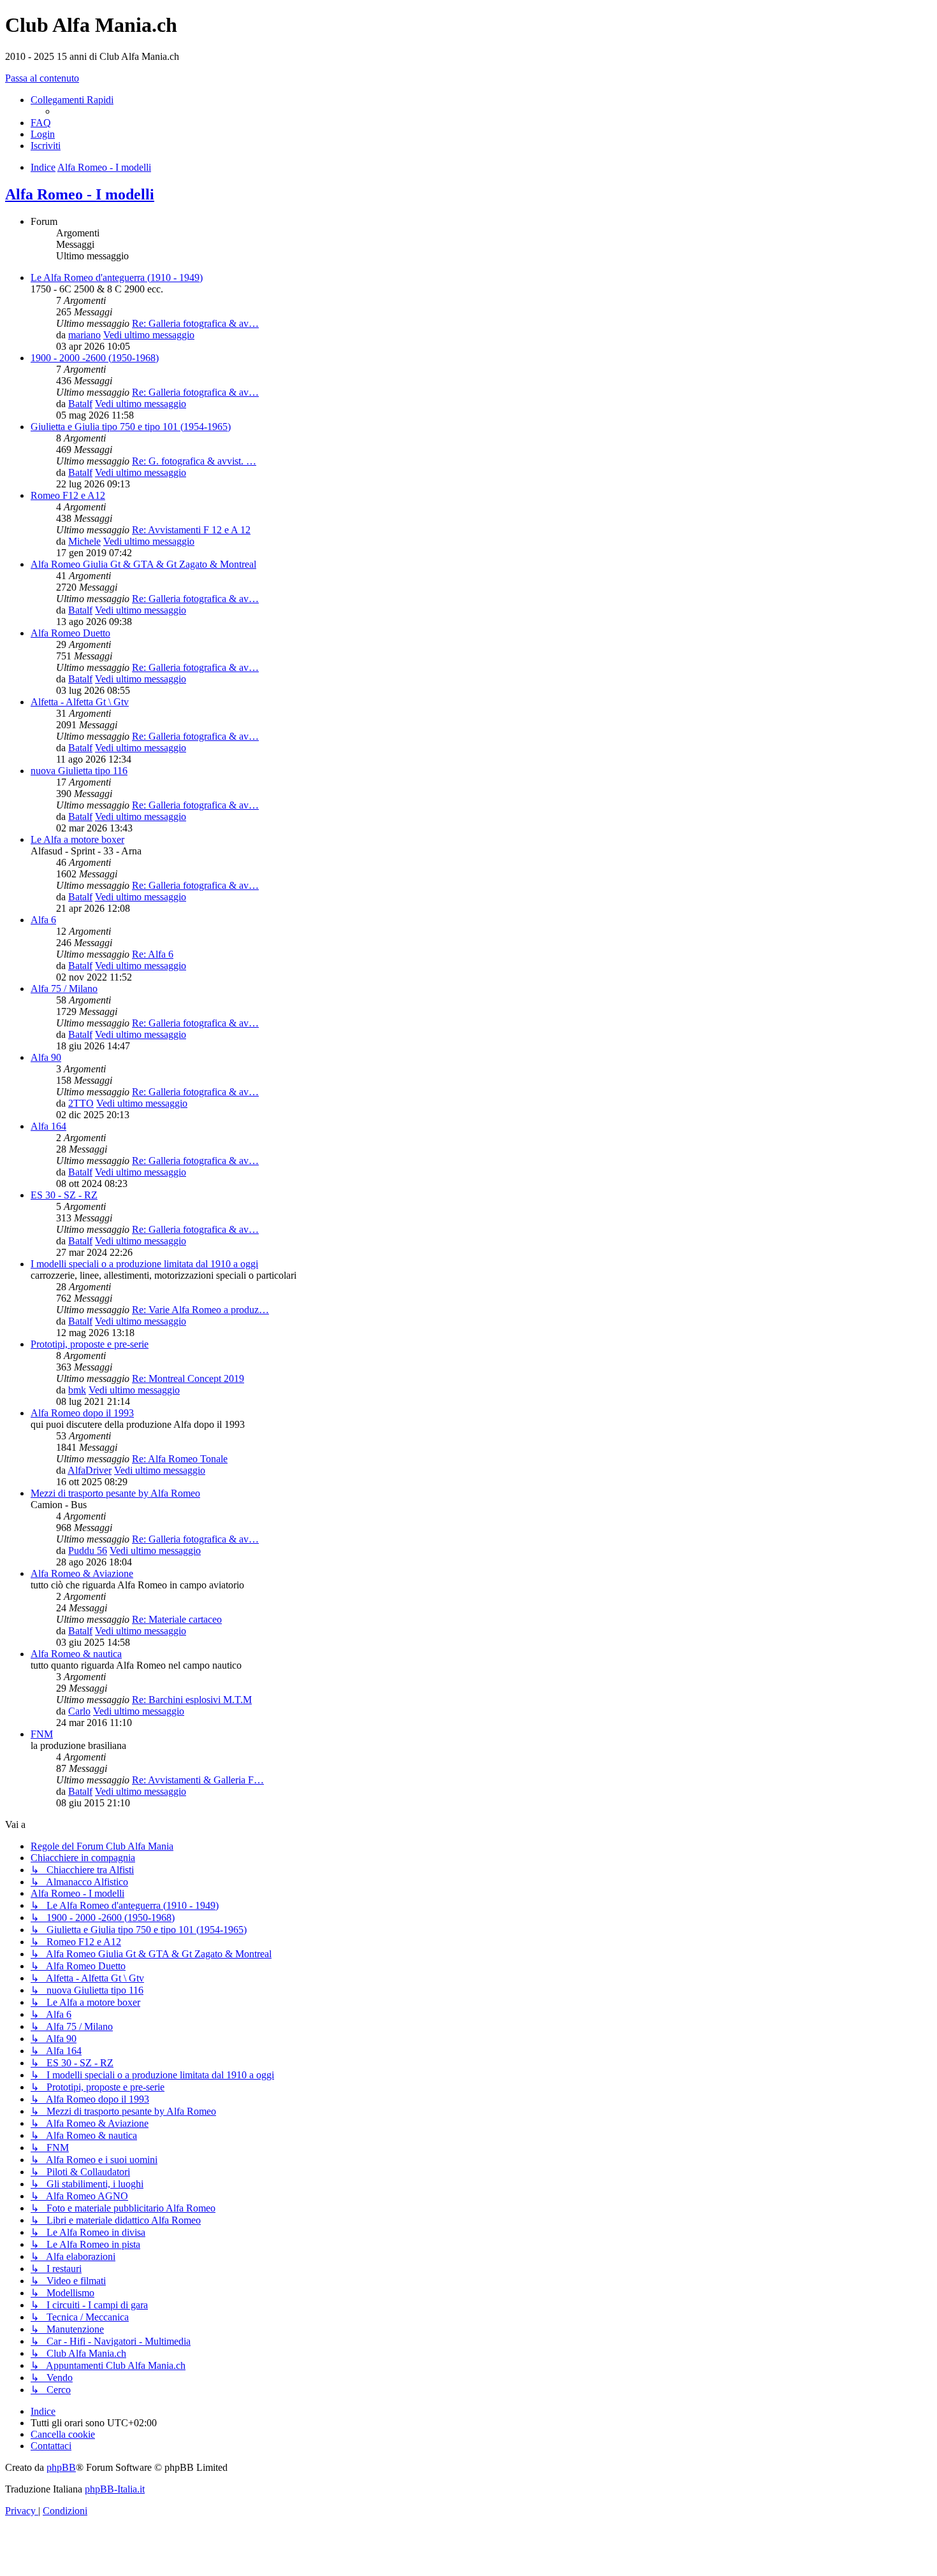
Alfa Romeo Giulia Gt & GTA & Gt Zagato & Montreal (143, 564)
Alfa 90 (46, 1057)
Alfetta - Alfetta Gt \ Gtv (80, 702)
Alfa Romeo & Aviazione (82, 1573)
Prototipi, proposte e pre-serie (90, 1344)
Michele (84, 541)
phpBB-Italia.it (115, 2489)
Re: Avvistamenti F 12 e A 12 (191, 530)
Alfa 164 (48, 1126)
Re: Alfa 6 (153, 954)
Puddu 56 (88, 1551)
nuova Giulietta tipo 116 (79, 771)
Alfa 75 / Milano (64, 989)
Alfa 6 (43, 920)
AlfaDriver (90, 1470)
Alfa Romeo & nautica (76, 1654)
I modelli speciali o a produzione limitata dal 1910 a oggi (144, 1264)
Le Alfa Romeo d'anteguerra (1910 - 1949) (117, 277)
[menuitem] (41, 123)
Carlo (79, 1711)
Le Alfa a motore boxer (77, 839)
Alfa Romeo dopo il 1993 (82, 1413)
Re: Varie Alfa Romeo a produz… (200, 1310)
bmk (77, 1390)
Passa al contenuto (42, 78)
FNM (42, 1734)
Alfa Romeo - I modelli (80, 194)
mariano (84, 335)
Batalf (80, 404)
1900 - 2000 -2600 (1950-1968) (95, 358)
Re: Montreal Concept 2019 (188, 1378)
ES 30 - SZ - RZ (64, 1195)
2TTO (81, 1103)
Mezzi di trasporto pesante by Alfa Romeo (115, 1493)
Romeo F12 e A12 (68, 495)
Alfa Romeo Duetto (70, 633)
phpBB (61, 2467)
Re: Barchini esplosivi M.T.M (192, 1700)
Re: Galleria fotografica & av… (195, 323)
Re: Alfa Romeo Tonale (180, 1459)
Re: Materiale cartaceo (177, 1619)
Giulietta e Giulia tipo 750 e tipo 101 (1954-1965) (131, 427)
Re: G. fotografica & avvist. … (194, 461)
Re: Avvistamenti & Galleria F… (198, 1780)
